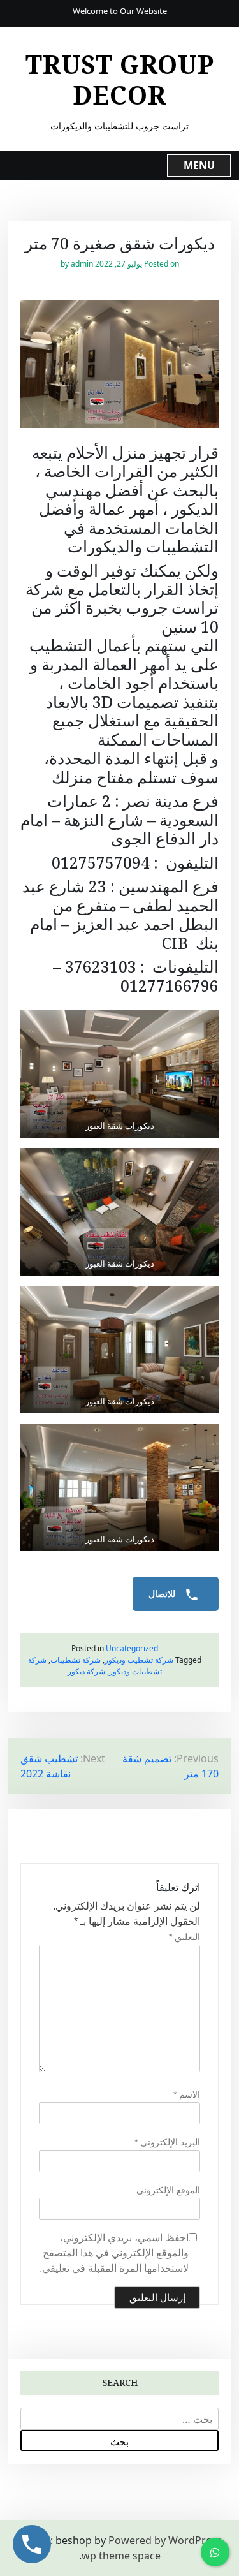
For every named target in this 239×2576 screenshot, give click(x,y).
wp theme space (121, 2556)
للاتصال (163, 1594)
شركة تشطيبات (76, 1660)
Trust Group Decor (120, 80)
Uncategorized (132, 1648)
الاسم (187, 2094)
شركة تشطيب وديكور (139, 1660)
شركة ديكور (86, 1671)
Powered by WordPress (165, 2540)
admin (82, 264)
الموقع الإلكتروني (168, 2190)
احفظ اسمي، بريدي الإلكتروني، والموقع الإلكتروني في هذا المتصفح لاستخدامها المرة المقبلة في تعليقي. (114, 2253)
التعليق (185, 1937)
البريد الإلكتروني (167, 2142)
